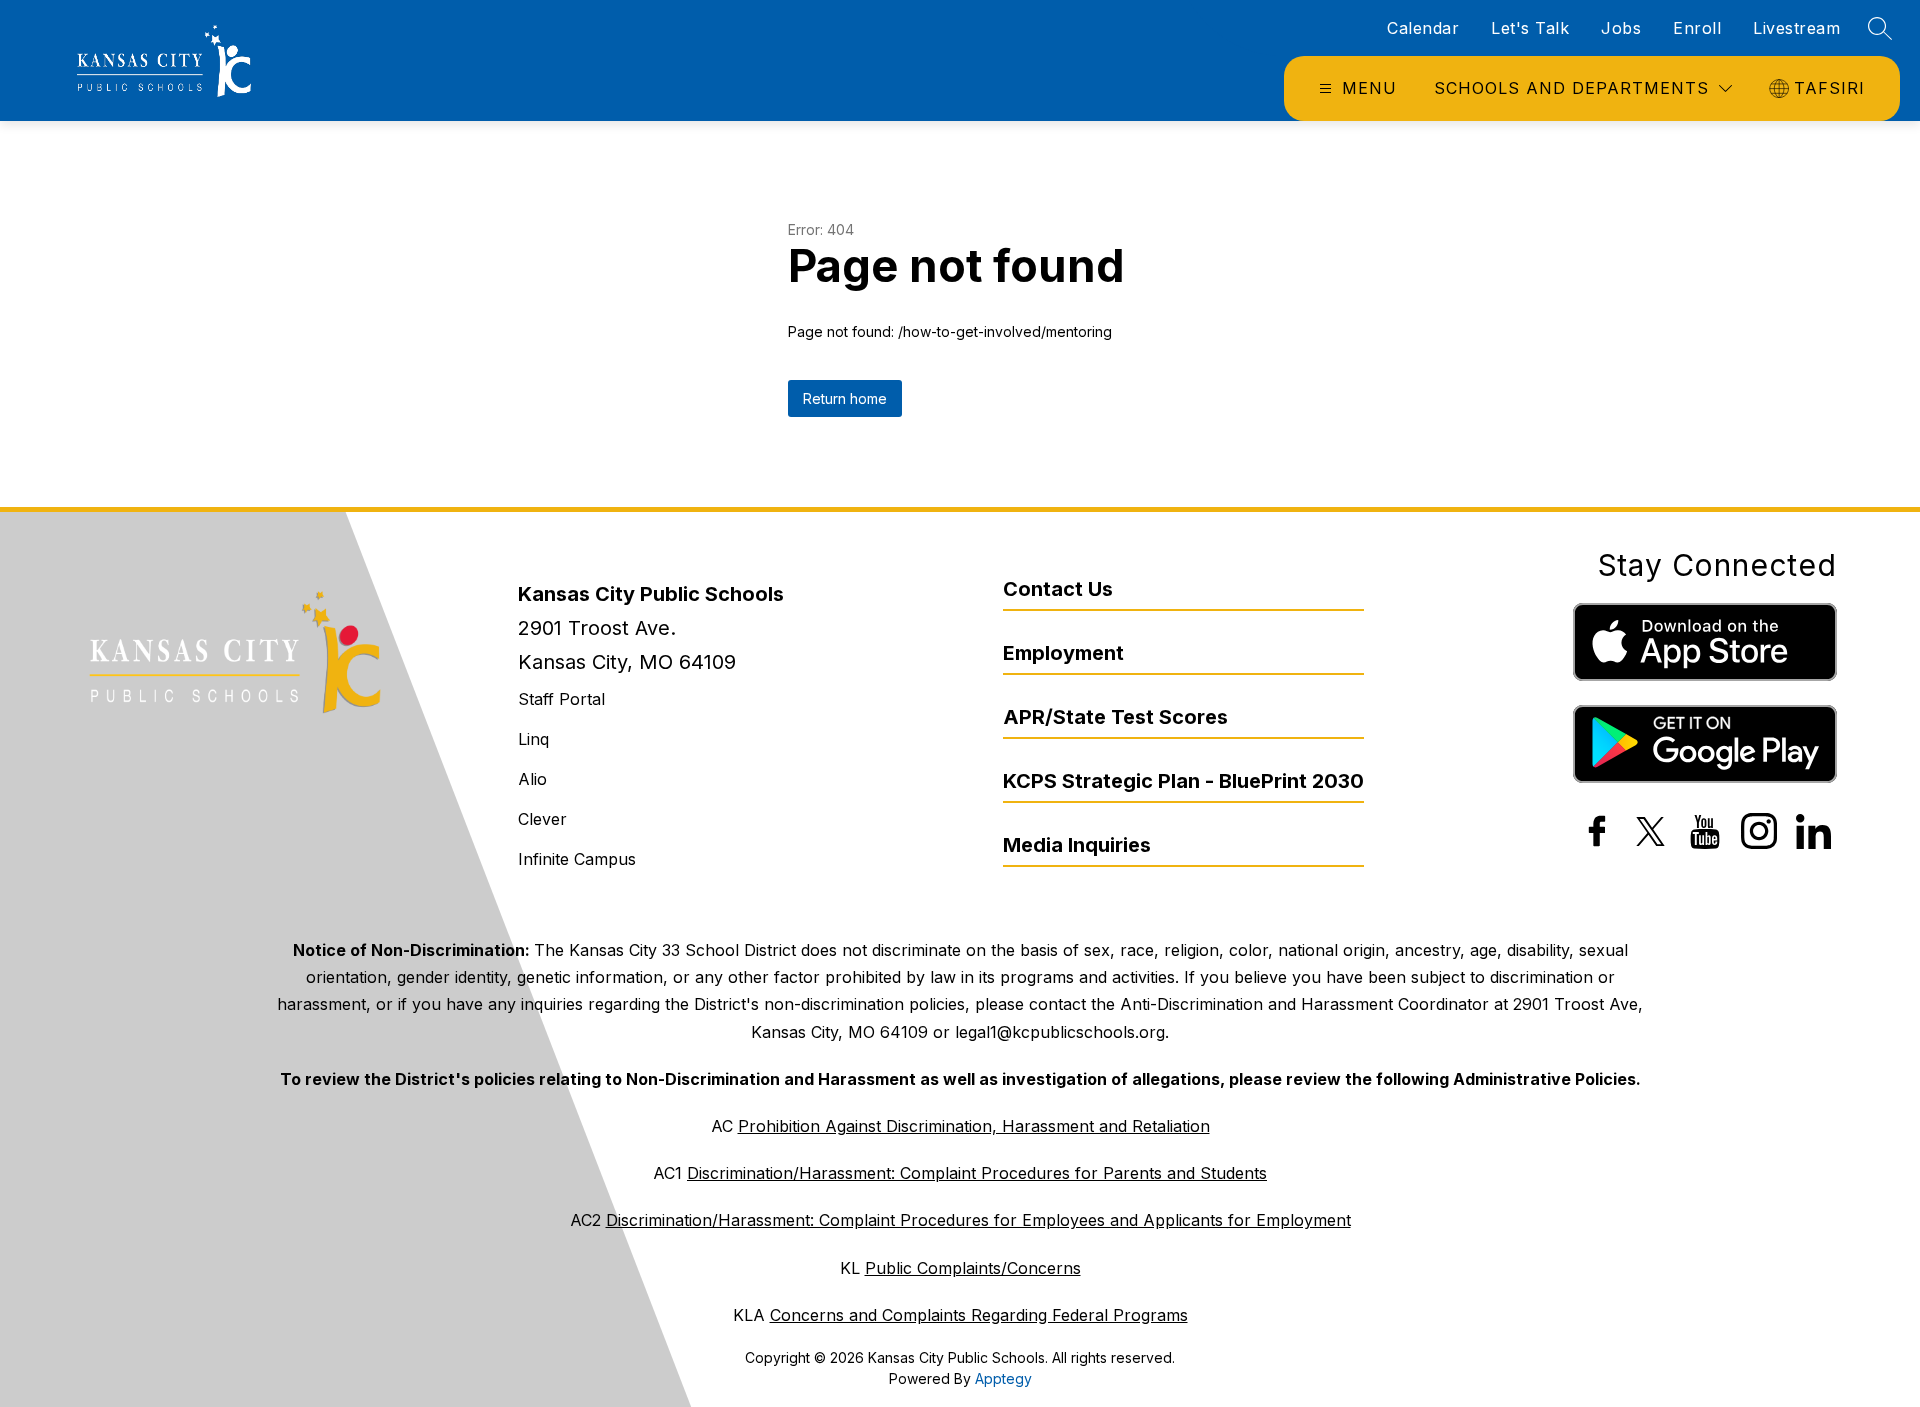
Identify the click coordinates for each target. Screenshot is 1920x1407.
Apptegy (1003, 1378)
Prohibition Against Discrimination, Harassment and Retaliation (974, 1126)
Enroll (1697, 28)
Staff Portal (561, 699)
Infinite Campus (577, 859)
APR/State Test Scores (1115, 717)
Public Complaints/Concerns (973, 1268)
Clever (542, 819)
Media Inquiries (1077, 845)
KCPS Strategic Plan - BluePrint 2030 (1183, 781)
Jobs (1621, 28)
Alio (532, 779)
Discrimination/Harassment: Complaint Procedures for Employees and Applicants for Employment (978, 1220)
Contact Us (1058, 589)
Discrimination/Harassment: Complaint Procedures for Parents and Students (977, 1173)
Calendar (1423, 28)
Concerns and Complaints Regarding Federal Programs (979, 1315)
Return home (845, 398)
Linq (533, 739)
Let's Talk (1530, 28)
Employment (1063, 653)
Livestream (1796, 28)
